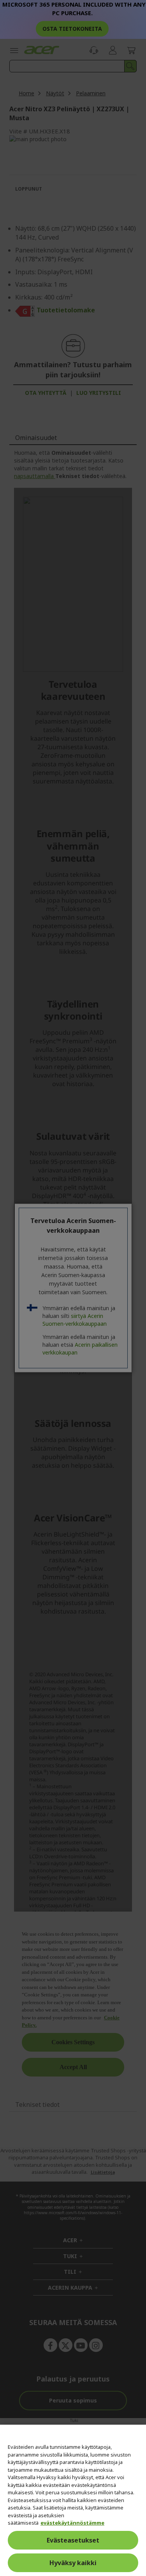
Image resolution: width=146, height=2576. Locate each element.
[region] (73, 2500)
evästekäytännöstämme (72, 2523)
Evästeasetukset (73, 2540)
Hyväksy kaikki (73, 2563)
